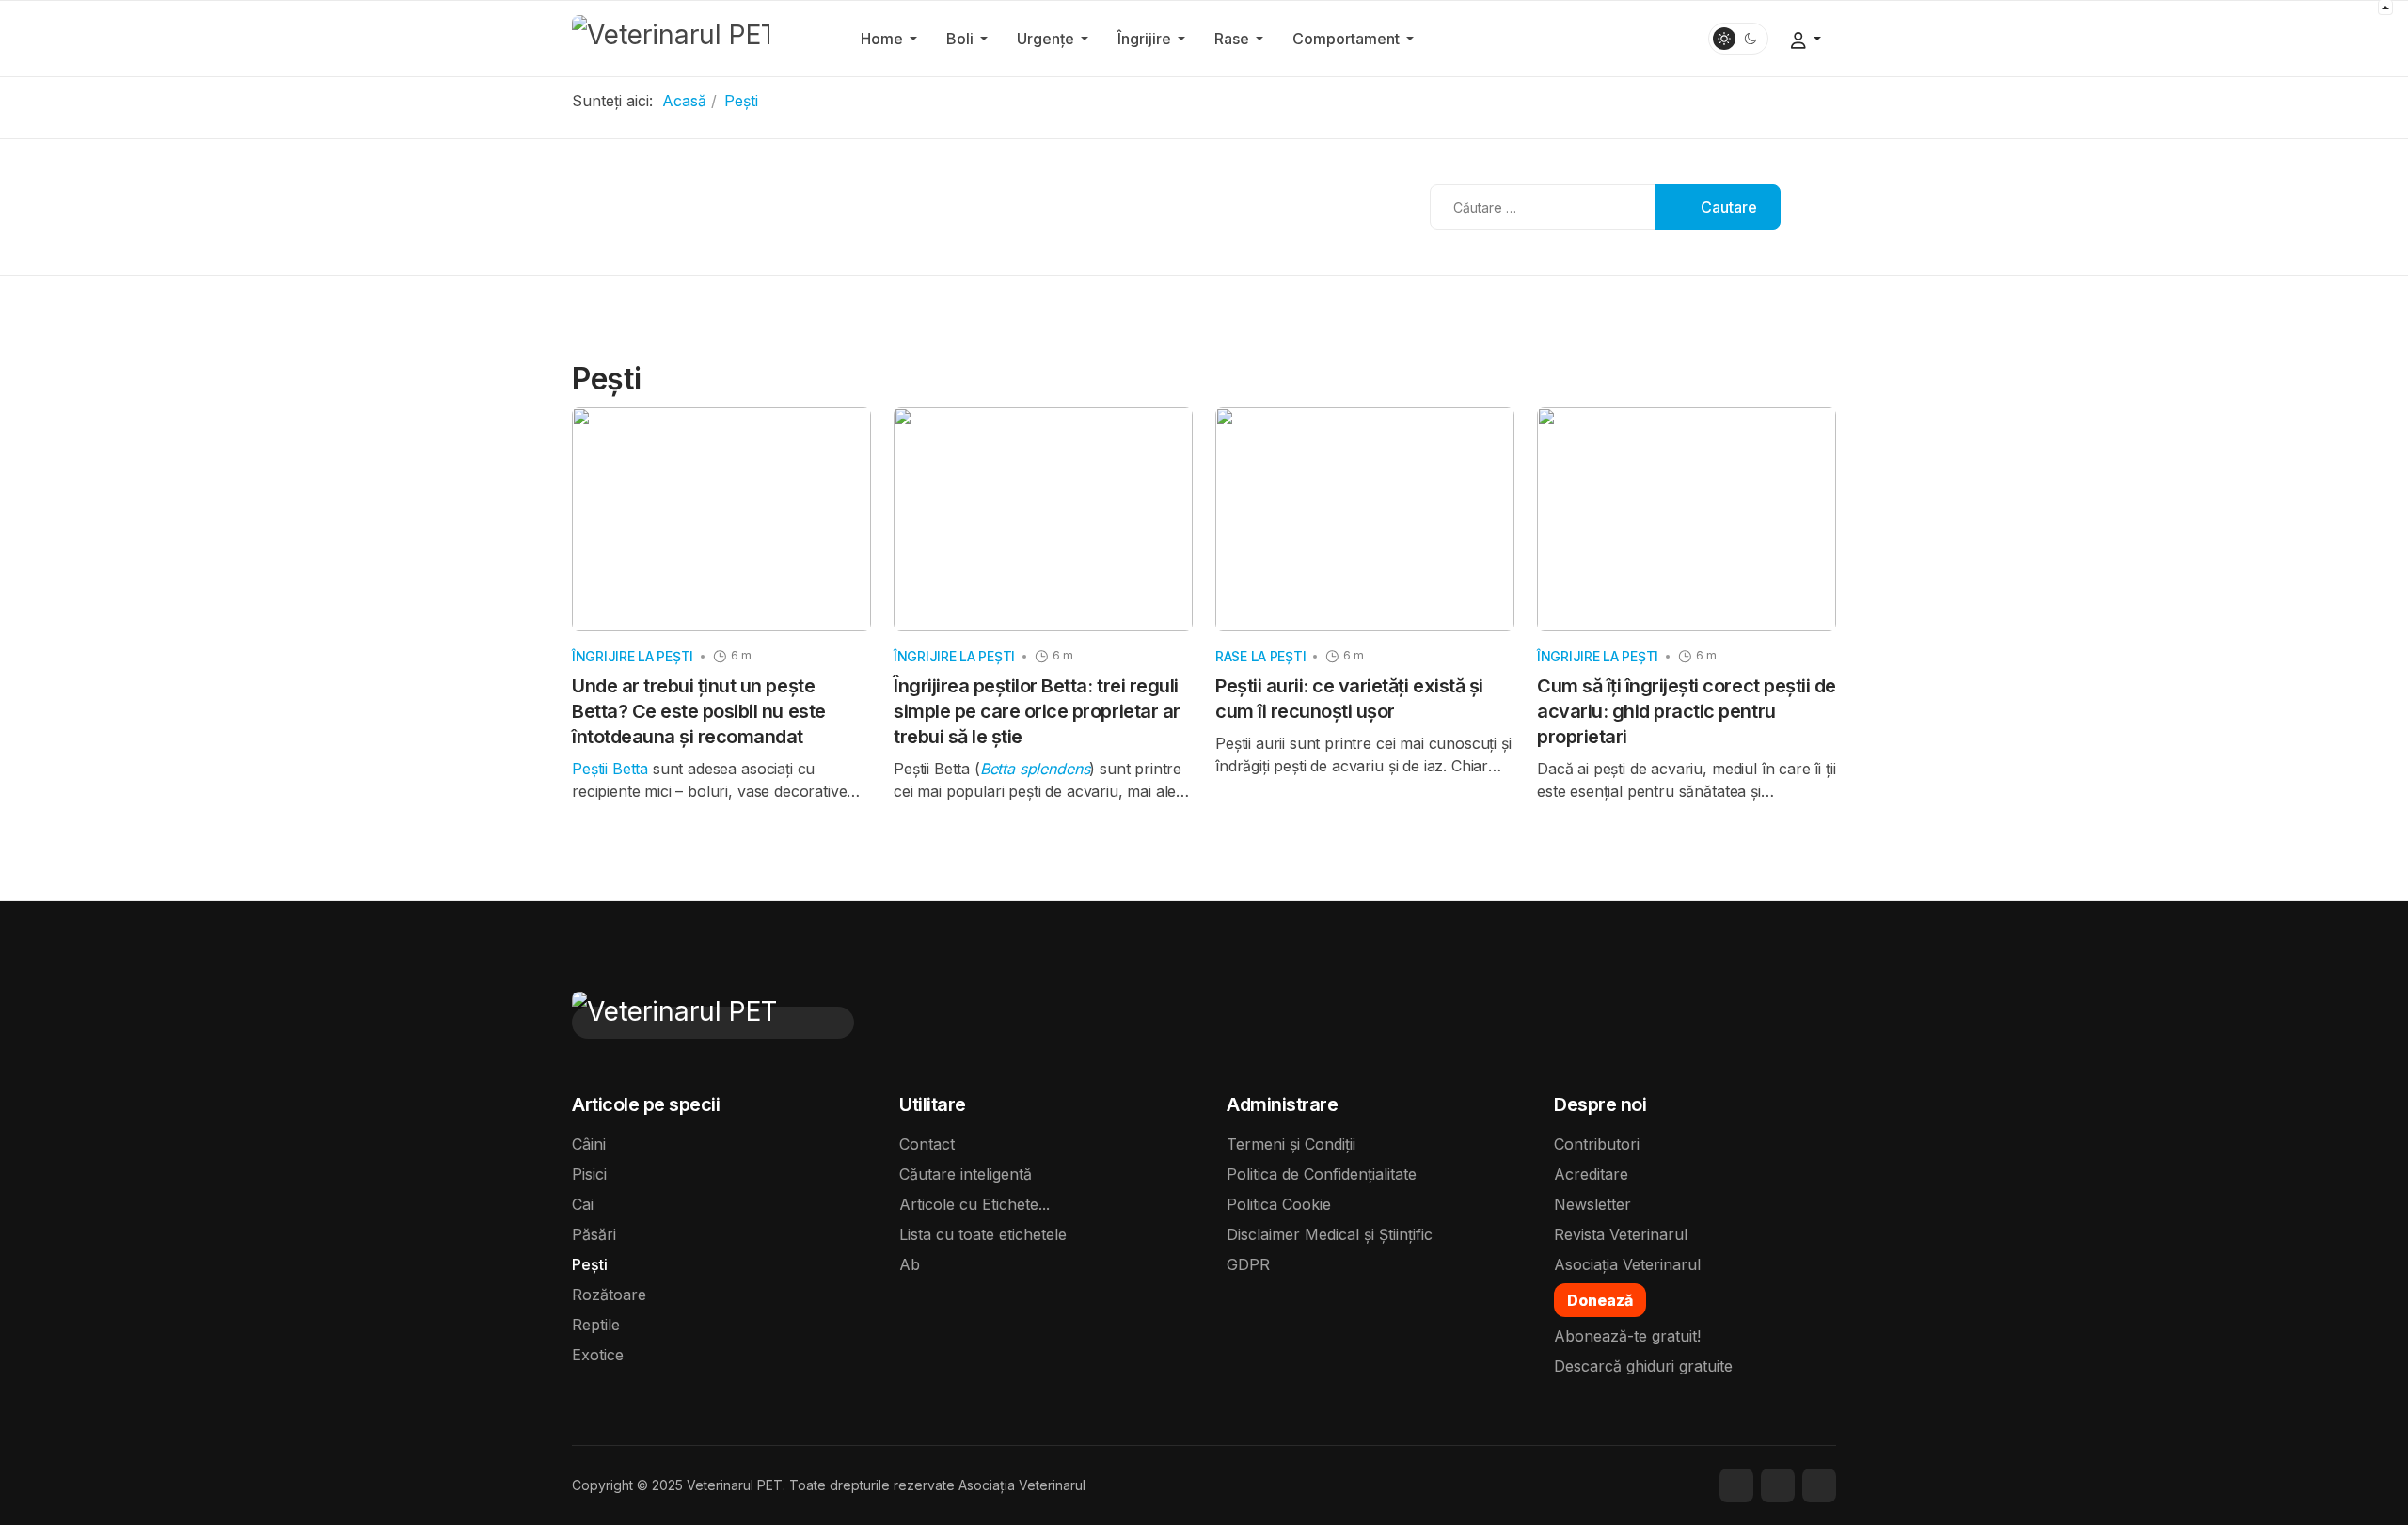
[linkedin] (1819, 1485)
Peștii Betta (612, 769)
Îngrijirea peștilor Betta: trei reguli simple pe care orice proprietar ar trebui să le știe (1037, 711)
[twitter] (1778, 1485)
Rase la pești (1260, 656)
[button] (892, 39)
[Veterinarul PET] (671, 37)
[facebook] (1736, 1485)
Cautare (1727, 207)
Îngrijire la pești (633, 656)
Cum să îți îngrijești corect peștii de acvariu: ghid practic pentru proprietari (1687, 711)
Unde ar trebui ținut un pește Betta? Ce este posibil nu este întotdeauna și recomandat (699, 711)
